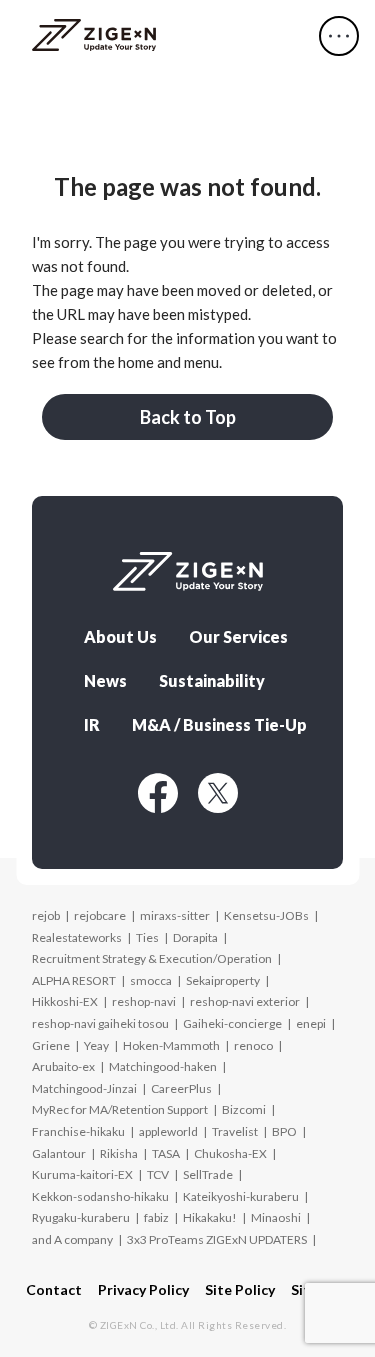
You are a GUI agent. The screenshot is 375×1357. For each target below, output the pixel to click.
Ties (147, 937)
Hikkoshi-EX (65, 1001)
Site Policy (240, 1290)
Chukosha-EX (230, 1153)
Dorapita (195, 937)
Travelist (235, 1131)
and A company (72, 1239)
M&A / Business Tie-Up (219, 725)
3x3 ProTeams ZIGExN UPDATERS (217, 1239)
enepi (311, 1023)
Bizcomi (244, 1109)
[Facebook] (158, 793)
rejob (46, 915)
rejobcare (100, 915)
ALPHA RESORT (74, 980)
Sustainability (212, 681)
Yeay (96, 1045)
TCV (158, 1174)
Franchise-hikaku (78, 1131)
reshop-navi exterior (245, 1001)
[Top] (94, 36)
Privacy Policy (143, 1290)
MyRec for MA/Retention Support (120, 1109)
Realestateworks (77, 937)
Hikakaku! (210, 1217)
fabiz (156, 1217)
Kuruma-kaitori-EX (82, 1174)
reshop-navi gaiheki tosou (100, 1023)
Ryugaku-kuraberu (81, 1217)
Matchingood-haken (163, 1066)
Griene (51, 1045)
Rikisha (119, 1153)
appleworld (168, 1131)
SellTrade (208, 1174)
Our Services (238, 637)
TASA (166, 1153)
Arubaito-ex (63, 1066)
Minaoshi (276, 1217)
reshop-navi (144, 1001)
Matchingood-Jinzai (84, 1088)
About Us (120, 637)
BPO (284, 1131)
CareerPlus (181, 1088)
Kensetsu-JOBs (266, 915)
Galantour (59, 1153)
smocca (151, 980)
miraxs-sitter (175, 915)
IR (92, 725)
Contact (54, 1290)
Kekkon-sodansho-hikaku (100, 1196)
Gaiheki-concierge (232, 1023)
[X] (218, 793)
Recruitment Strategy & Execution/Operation (152, 958)
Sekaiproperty (223, 980)
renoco (253, 1045)
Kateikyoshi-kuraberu (241, 1196)
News (105, 681)
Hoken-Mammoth (171, 1045)
